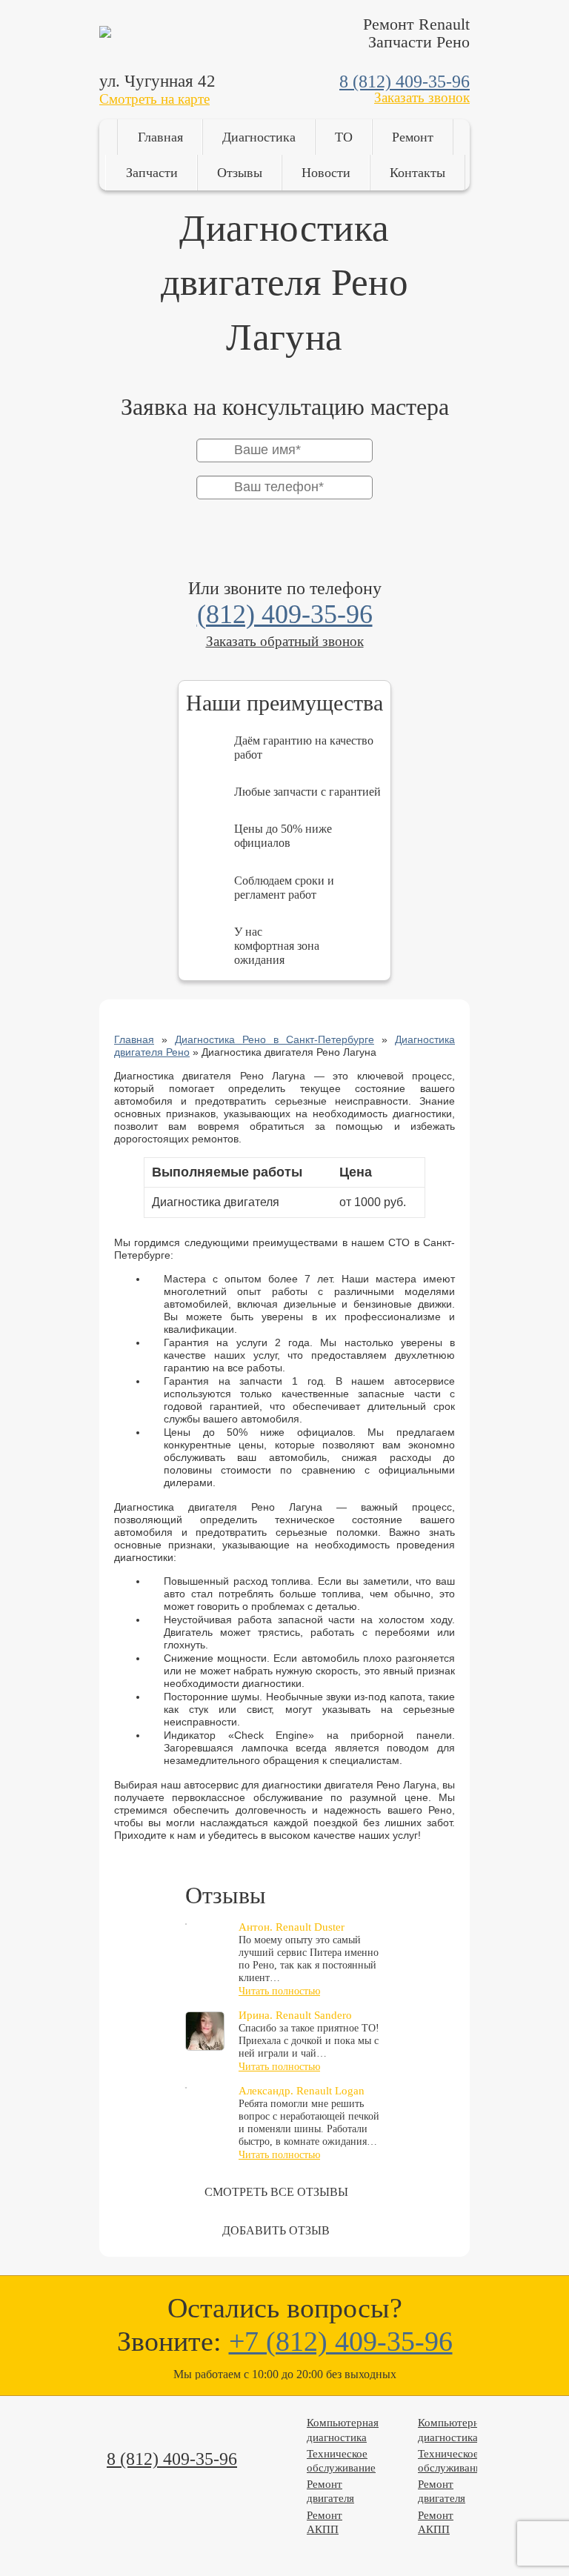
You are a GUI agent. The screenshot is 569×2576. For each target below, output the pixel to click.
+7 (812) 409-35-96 (341, 2341)
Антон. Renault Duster (292, 1927)
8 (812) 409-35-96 (405, 81)
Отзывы (240, 173)
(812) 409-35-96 (285, 614)
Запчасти (152, 173)
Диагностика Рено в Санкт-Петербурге (274, 1039)
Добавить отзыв (276, 2230)
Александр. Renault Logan (302, 2091)
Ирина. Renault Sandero (295, 2015)
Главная (160, 137)
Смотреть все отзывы (276, 2192)
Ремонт (413, 137)
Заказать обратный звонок (285, 641)
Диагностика (259, 137)
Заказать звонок (422, 97)
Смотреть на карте (154, 99)
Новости (326, 173)
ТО (344, 137)
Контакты (417, 173)
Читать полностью (279, 1991)
